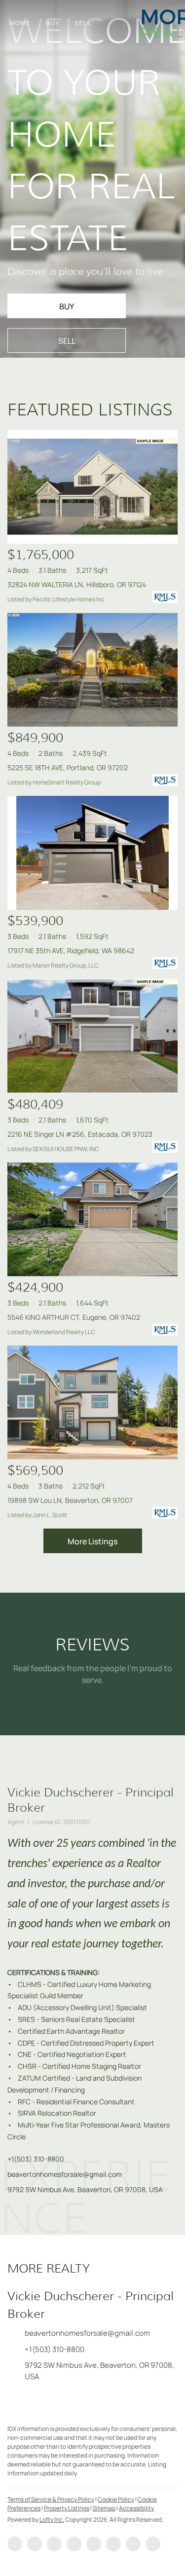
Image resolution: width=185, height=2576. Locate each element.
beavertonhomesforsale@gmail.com (65, 2174)
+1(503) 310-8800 (36, 2159)
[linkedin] (35, 2544)
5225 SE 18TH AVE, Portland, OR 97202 (68, 767)
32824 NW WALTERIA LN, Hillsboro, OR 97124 (77, 584)
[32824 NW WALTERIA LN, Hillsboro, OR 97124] (92, 487)
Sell (83, 23)
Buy (53, 23)
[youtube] (133, 2544)
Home (20, 23)
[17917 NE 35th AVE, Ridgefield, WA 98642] (92, 853)
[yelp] (94, 2544)
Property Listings (67, 2508)
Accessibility (136, 2508)
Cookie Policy (116, 2499)
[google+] (153, 2544)
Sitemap (104, 2508)
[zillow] (74, 2544)
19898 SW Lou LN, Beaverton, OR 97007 (70, 1500)
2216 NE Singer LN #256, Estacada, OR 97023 (80, 1134)
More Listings (92, 1541)
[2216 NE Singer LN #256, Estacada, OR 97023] (92, 1036)
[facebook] (15, 2544)
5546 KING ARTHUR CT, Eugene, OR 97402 (74, 1317)
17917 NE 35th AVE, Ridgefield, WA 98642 (71, 951)
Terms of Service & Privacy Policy (51, 2499)
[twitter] (54, 2544)
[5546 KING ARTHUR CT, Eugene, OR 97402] (92, 1219)
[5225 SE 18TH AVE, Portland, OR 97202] (92, 670)
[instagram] (113, 2544)
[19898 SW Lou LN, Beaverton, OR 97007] (92, 1402)
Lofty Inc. (52, 2520)
